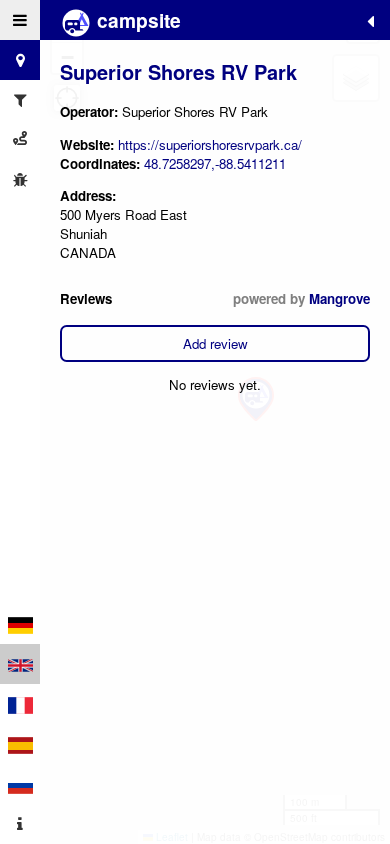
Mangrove (339, 298)
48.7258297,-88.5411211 (215, 163)
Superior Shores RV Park (178, 71)
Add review (215, 343)
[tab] (20, 20)
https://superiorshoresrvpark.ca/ (210, 144)
